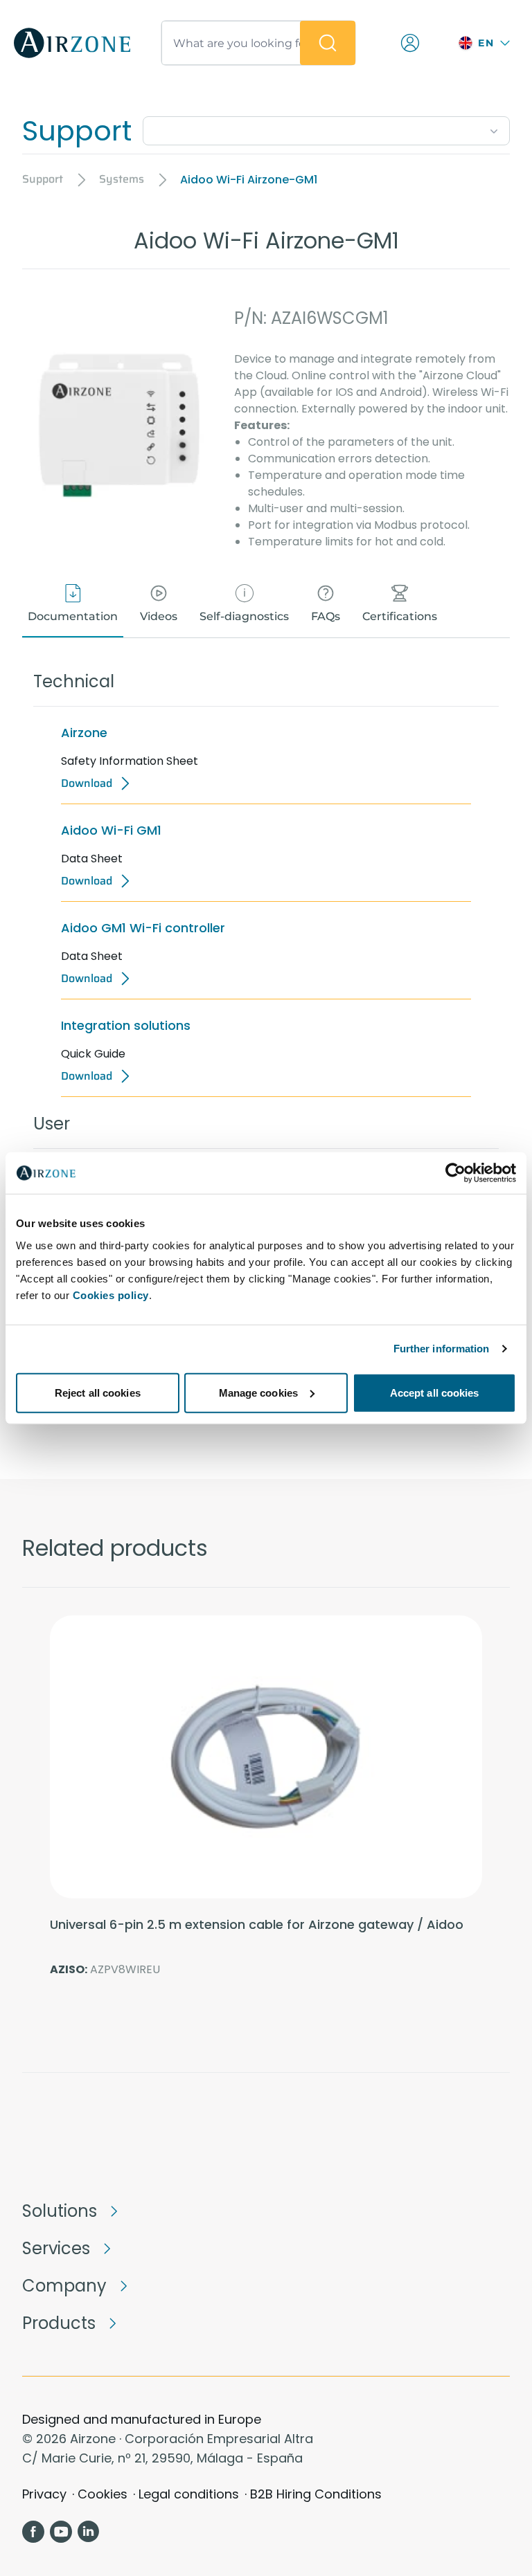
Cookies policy (111, 1295)
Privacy (44, 2494)
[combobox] (326, 128)
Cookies (103, 2494)
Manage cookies (258, 1392)
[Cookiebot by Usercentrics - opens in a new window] (455, 1173)
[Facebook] (33, 2532)
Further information (442, 1349)
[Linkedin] (89, 2532)
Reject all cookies (98, 1392)
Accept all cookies (435, 1392)
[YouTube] (61, 2532)
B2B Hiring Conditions (316, 2494)
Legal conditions (189, 2494)
